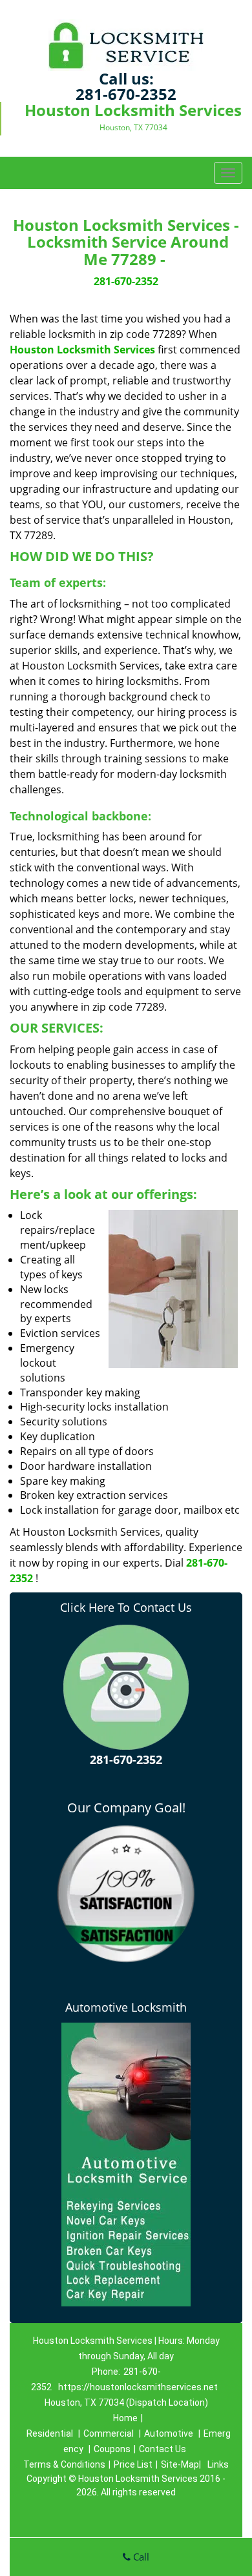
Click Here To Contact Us (126, 1607)
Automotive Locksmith (126, 2007)
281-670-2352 (126, 94)
